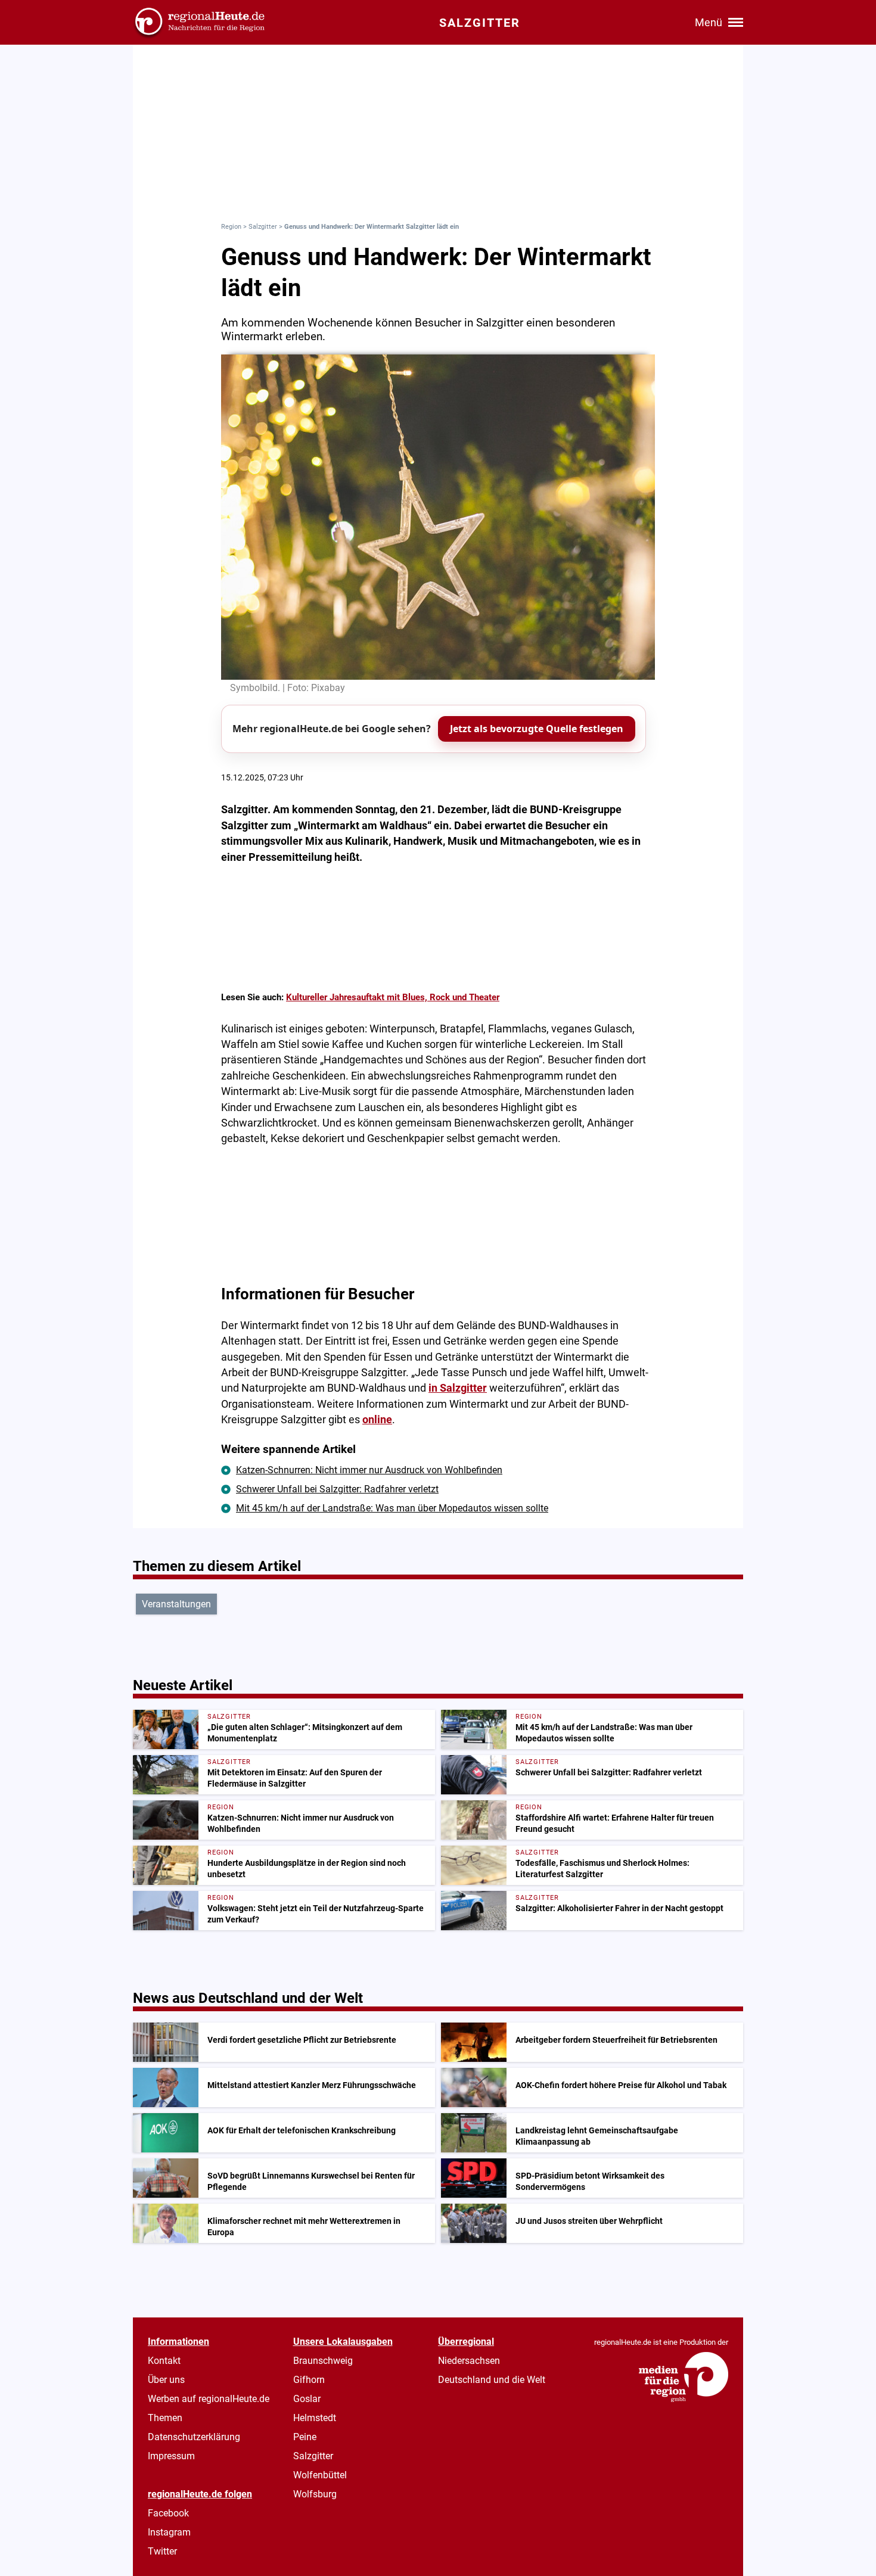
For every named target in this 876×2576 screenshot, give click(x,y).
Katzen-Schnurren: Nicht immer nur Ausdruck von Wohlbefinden (369, 1470)
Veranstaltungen (176, 1604)
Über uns (166, 2380)
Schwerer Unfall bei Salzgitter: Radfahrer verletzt (337, 1489)
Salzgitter (263, 227)
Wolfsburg (315, 2494)
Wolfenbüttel (320, 2475)
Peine (305, 2437)
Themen (165, 2418)
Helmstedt (315, 2418)
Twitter (162, 2551)
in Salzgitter (458, 1388)
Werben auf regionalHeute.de (209, 2399)
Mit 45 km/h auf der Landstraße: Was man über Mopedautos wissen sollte (392, 1508)
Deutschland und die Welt (492, 2380)
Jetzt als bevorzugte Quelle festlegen (537, 729)
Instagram (169, 2532)
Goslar (307, 2399)
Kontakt (164, 2361)
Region (231, 227)
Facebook (168, 2513)
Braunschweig (323, 2361)
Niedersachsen (469, 2361)
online (377, 1420)
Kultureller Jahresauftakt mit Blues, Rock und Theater (393, 997)
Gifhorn (309, 2380)
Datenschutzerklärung (194, 2437)
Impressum (171, 2456)
